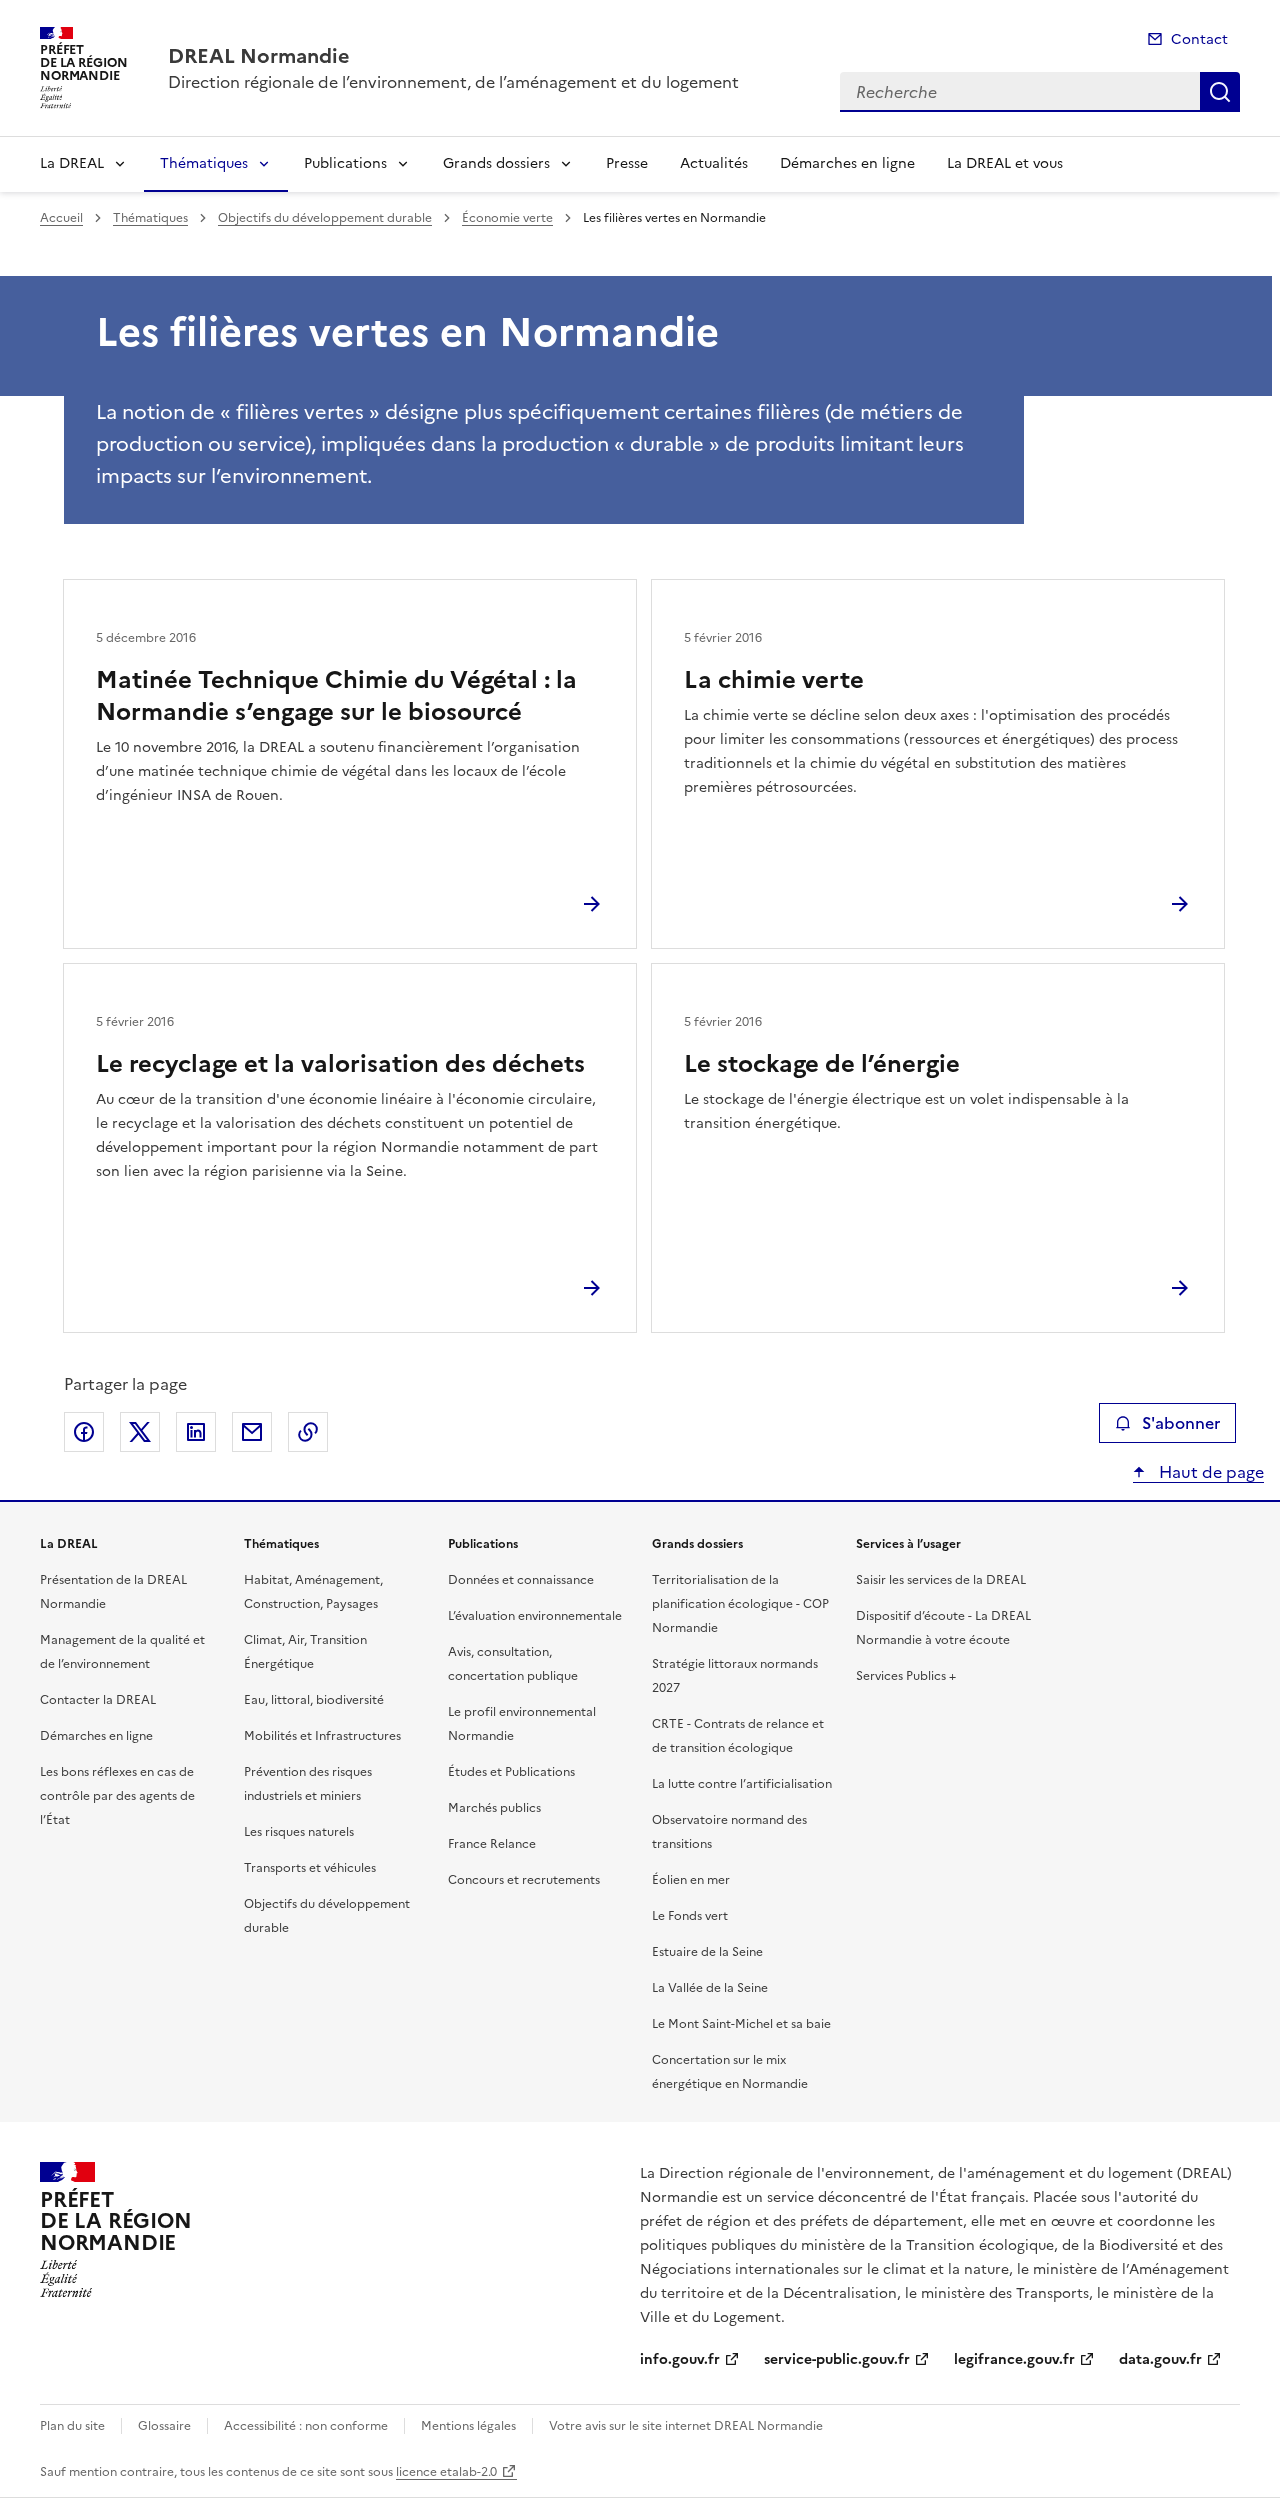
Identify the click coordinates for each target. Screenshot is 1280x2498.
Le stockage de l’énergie (822, 1064)
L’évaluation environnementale (535, 1616)
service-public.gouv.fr (837, 2359)
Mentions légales (468, 2426)
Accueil (61, 218)
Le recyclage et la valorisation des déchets (340, 1064)
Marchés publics (494, 1808)
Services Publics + (906, 1676)
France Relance (492, 1844)
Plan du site (72, 2426)
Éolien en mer (691, 1880)
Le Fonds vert (690, 1916)
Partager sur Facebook (84, 1432)
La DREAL (72, 163)
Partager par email (252, 1432)
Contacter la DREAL (98, 1700)
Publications (345, 163)
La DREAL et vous (1005, 163)
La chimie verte (774, 680)
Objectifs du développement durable (325, 218)
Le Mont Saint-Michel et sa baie (741, 2024)
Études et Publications (511, 1772)
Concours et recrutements (524, 1880)
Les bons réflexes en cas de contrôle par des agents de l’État (117, 1796)
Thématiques (204, 163)
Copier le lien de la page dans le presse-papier (308, 1432)
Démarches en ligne (847, 163)
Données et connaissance (521, 1580)
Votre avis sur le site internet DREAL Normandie (686, 2426)
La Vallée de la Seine (710, 1988)
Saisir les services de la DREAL (941, 1580)
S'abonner (1181, 1423)
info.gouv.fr (680, 2359)
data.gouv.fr (1160, 2359)
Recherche (1220, 92)
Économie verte (507, 218)
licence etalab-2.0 (446, 2472)
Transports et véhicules (310, 1868)
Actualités (714, 163)
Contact (1199, 39)
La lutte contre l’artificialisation (742, 1784)
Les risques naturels (299, 1832)
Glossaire (164, 2426)
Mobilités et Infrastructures (322, 1736)
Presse (627, 163)
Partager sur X (140, 1432)
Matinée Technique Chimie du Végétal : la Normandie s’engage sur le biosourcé (336, 696)
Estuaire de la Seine (707, 1952)
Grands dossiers (496, 163)
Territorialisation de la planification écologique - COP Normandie (740, 1604)
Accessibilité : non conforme (306, 2426)
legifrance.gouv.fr (1014, 2359)
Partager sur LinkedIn (196, 1432)
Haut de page (1209, 1472)
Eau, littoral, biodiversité (314, 1700)
